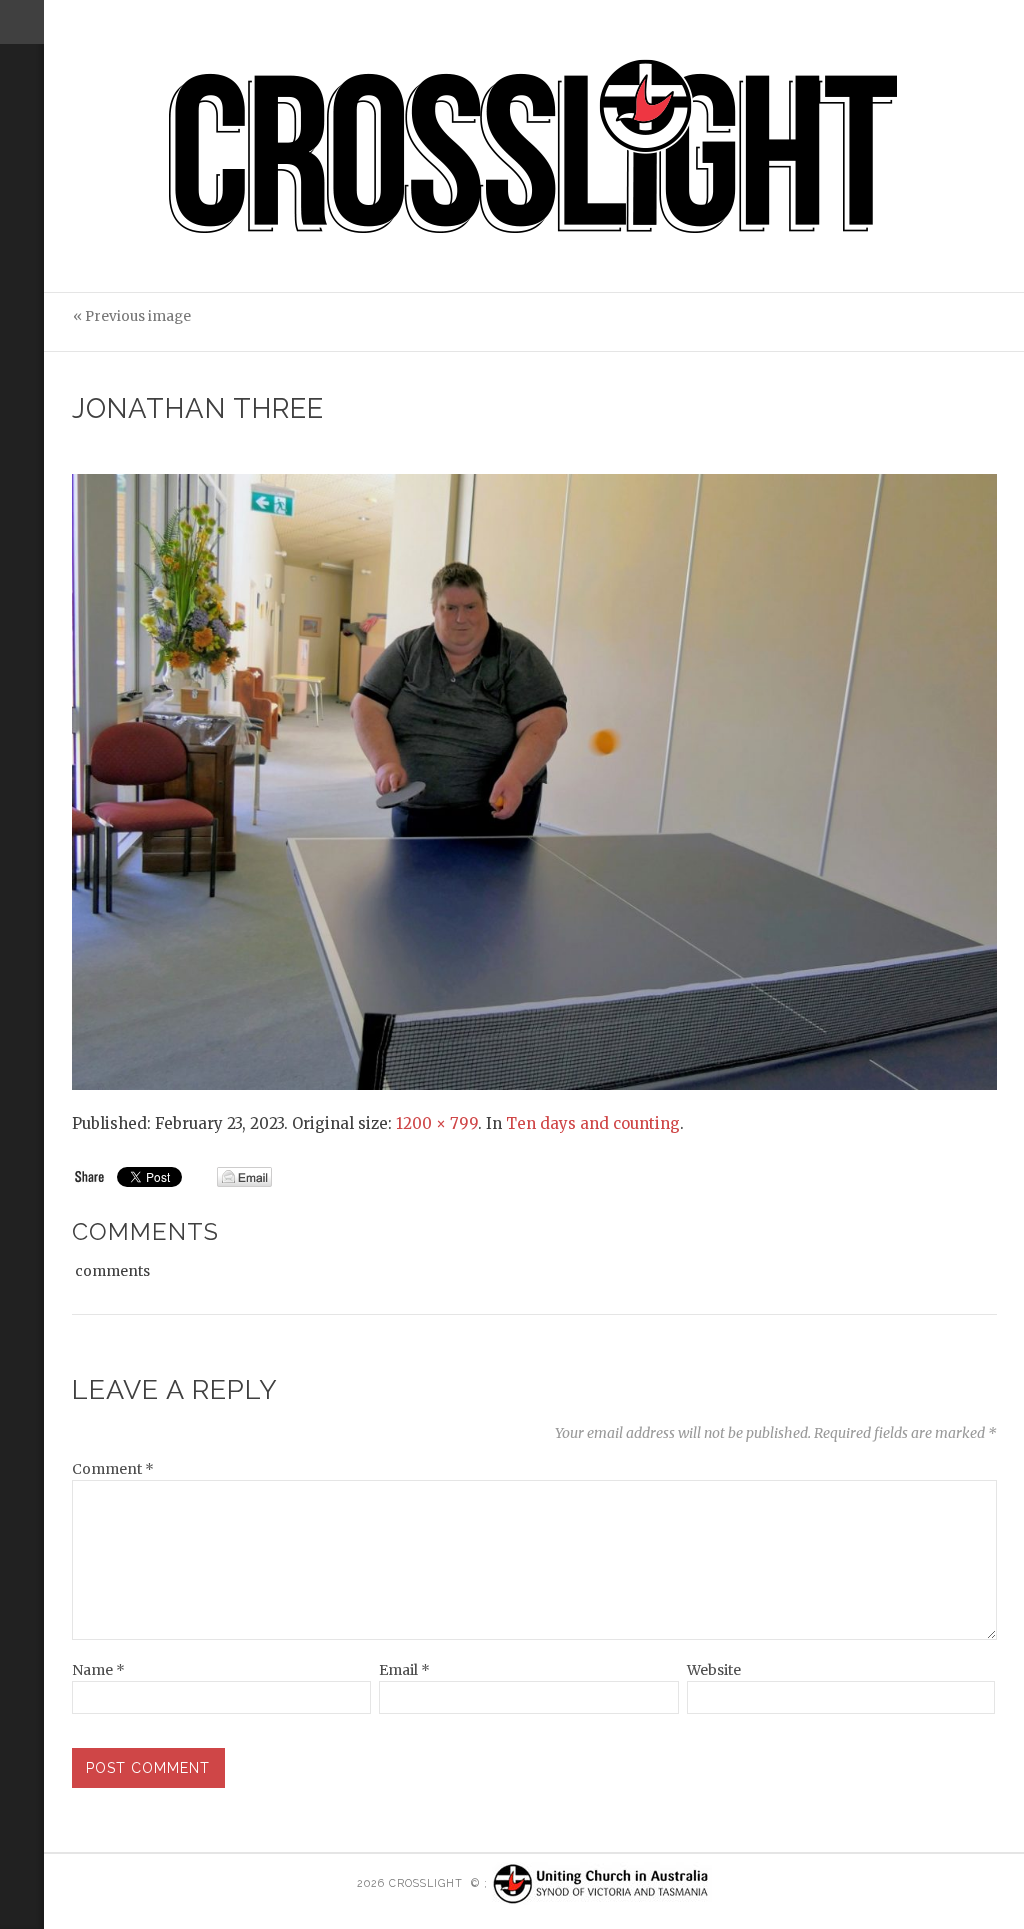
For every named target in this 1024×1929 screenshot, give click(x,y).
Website (714, 1670)
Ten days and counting (593, 1123)
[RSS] (22, 127)
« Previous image (132, 316)
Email (404, 1670)
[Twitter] (18, 196)
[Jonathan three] (534, 781)
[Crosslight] (534, 146)
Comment (113, 1469)
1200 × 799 (437, 1123)
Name (98, 1670)
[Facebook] (18, 223)
